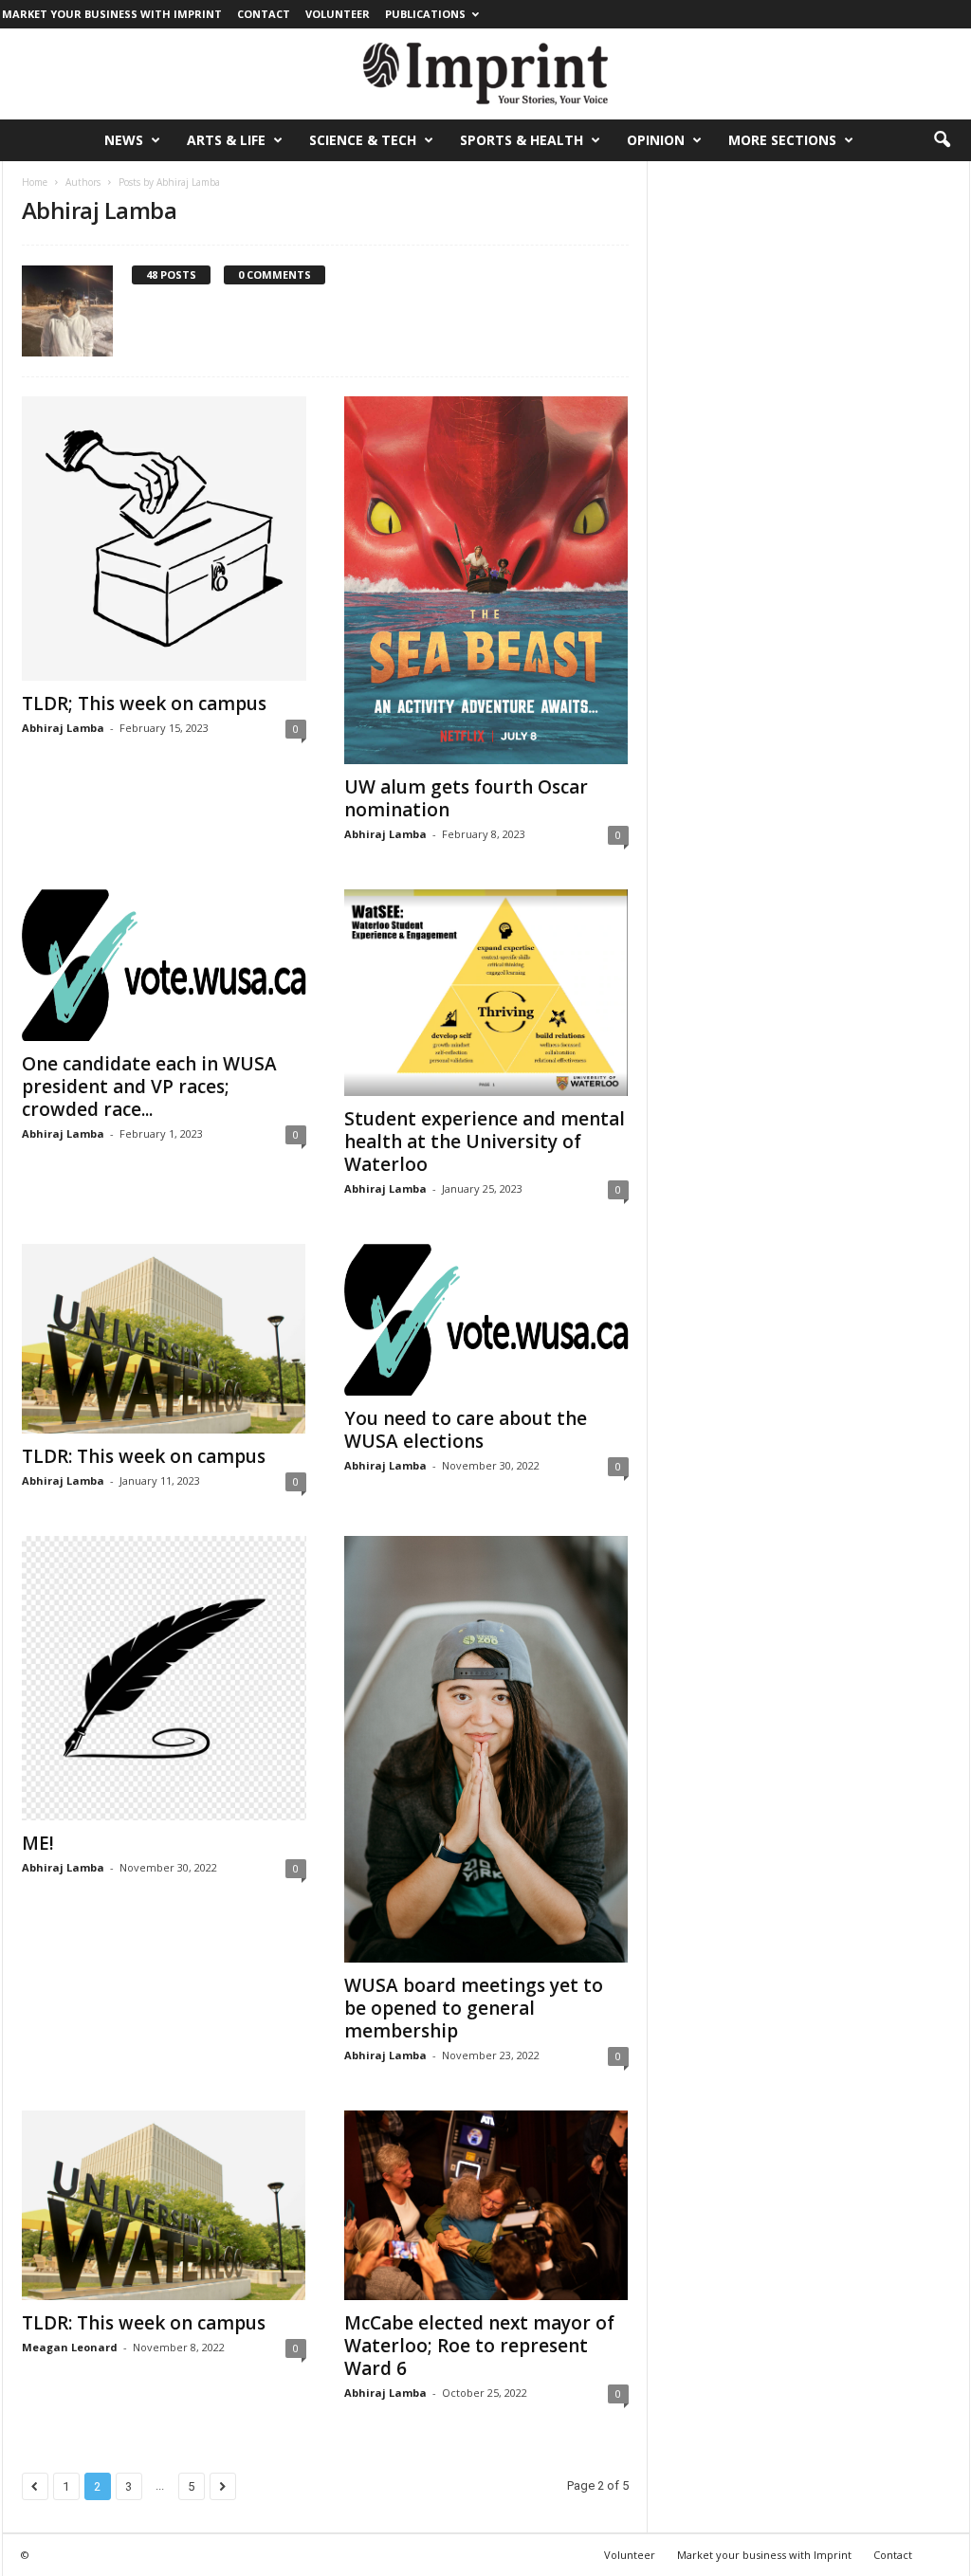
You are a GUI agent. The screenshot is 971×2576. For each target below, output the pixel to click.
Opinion (656, 140)
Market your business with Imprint (112, 14)
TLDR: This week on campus (144, 1456)
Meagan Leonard (70, 2347)
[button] (942, 140)
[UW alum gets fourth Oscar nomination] (486, 580)
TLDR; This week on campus (144, 703)
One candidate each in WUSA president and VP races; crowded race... (149, 1087)
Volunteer (338, 14)
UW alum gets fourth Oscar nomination (466, 798)
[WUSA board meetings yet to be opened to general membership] (486, 1749)
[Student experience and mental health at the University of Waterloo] (486, 993)
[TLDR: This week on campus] (164, 1339)
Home (35, 182)
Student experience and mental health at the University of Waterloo (485, 1142)
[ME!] (164, 1678)
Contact (264, 14)
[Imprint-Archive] (485, 74)
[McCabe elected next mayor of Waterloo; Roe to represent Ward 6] (486, 2205)
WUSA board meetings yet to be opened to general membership (474, 2008)
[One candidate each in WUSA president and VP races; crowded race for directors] (164, 965)
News (124, 140)
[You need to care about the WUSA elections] (486, 1320)
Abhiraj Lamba (63, 728)
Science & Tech (363, 140)
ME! (38, 1843)
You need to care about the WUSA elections (466, 1430)
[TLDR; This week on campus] (164, 539)
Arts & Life (226, 140)
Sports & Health (522, 140)
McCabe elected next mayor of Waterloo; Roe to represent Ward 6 (479, 2346)
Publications (425, 14)
